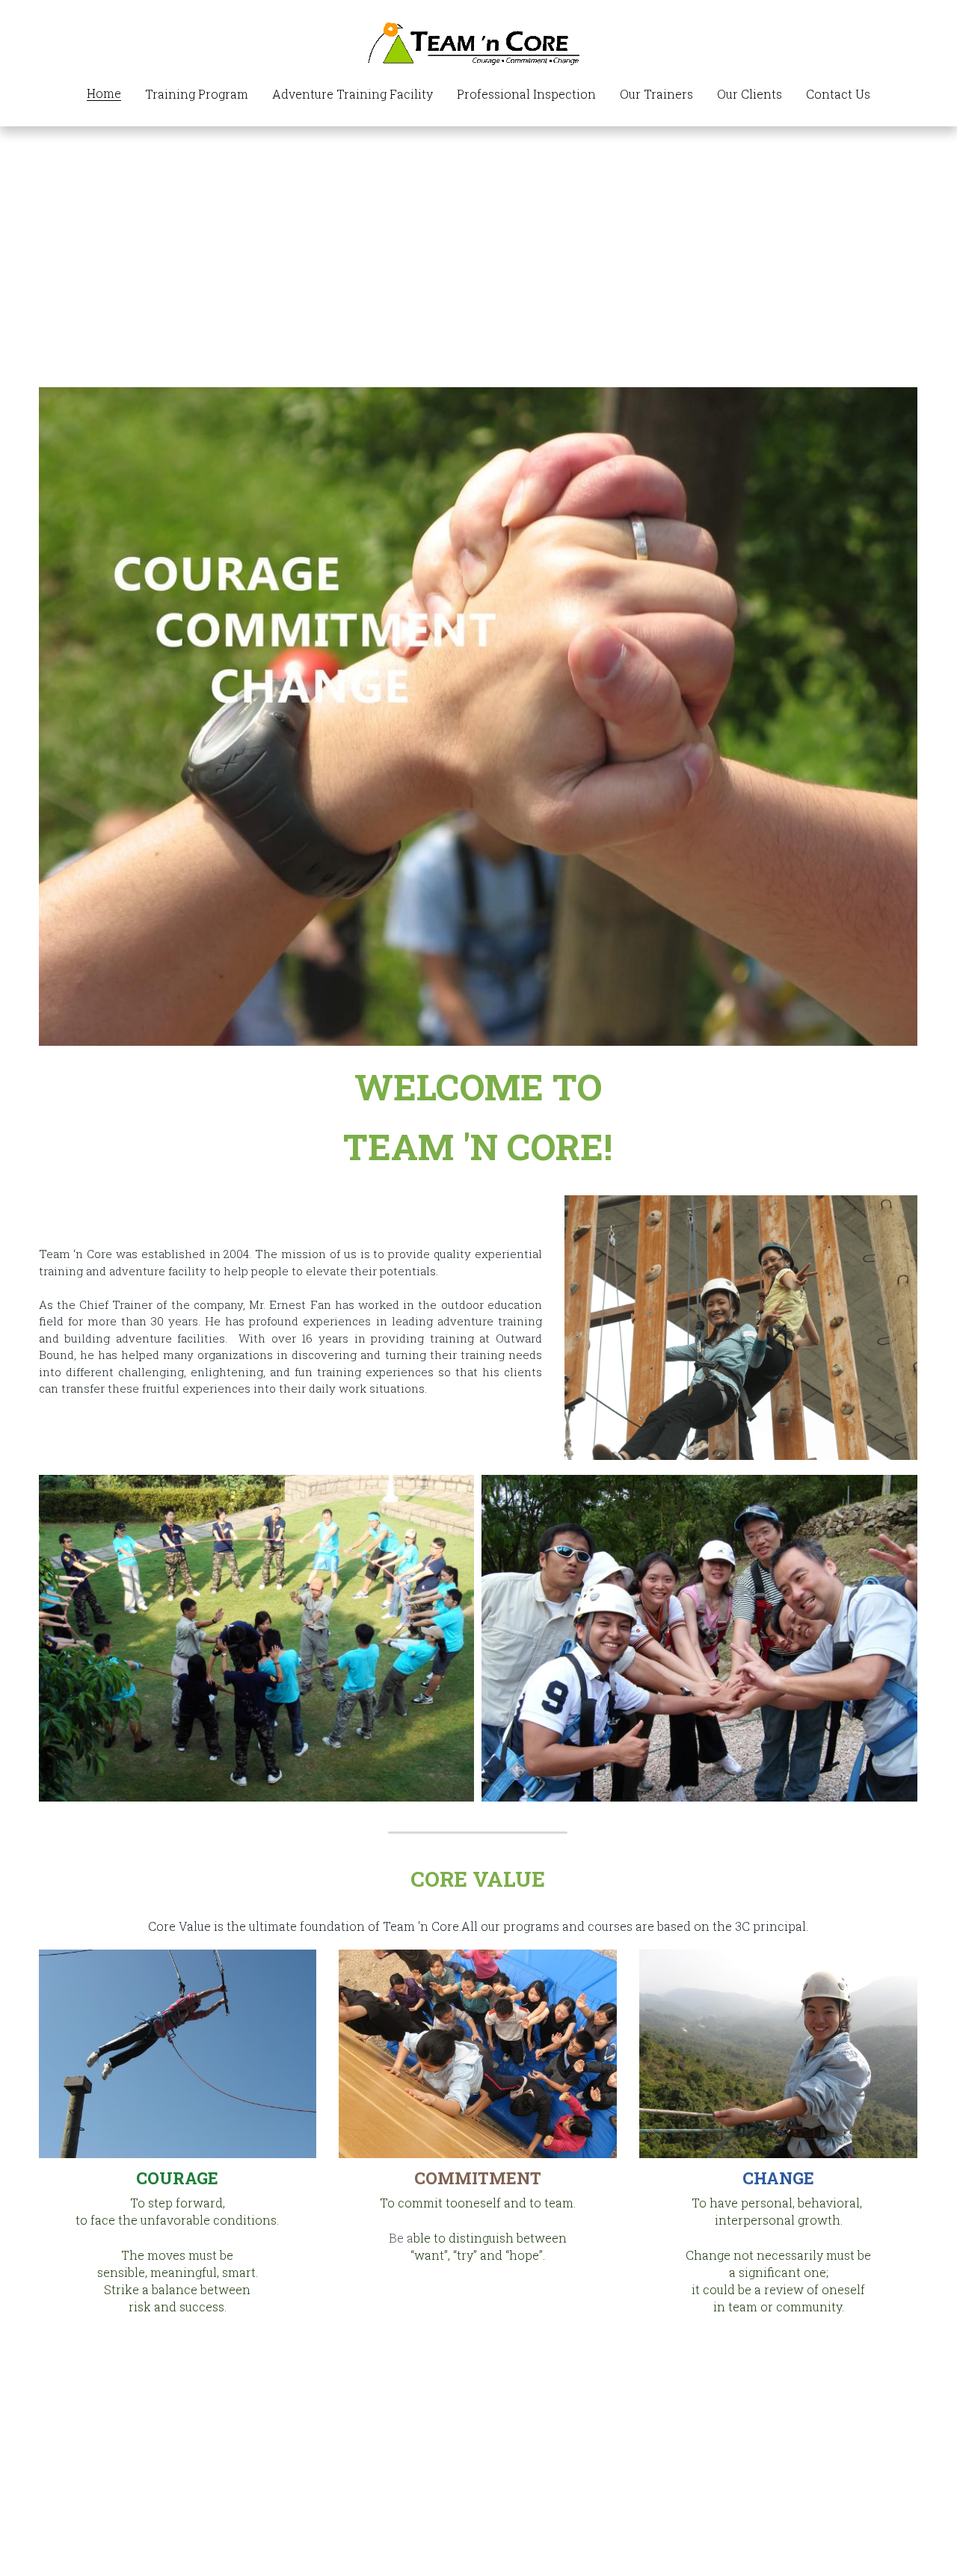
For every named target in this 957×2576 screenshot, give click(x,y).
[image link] (478, 43)
